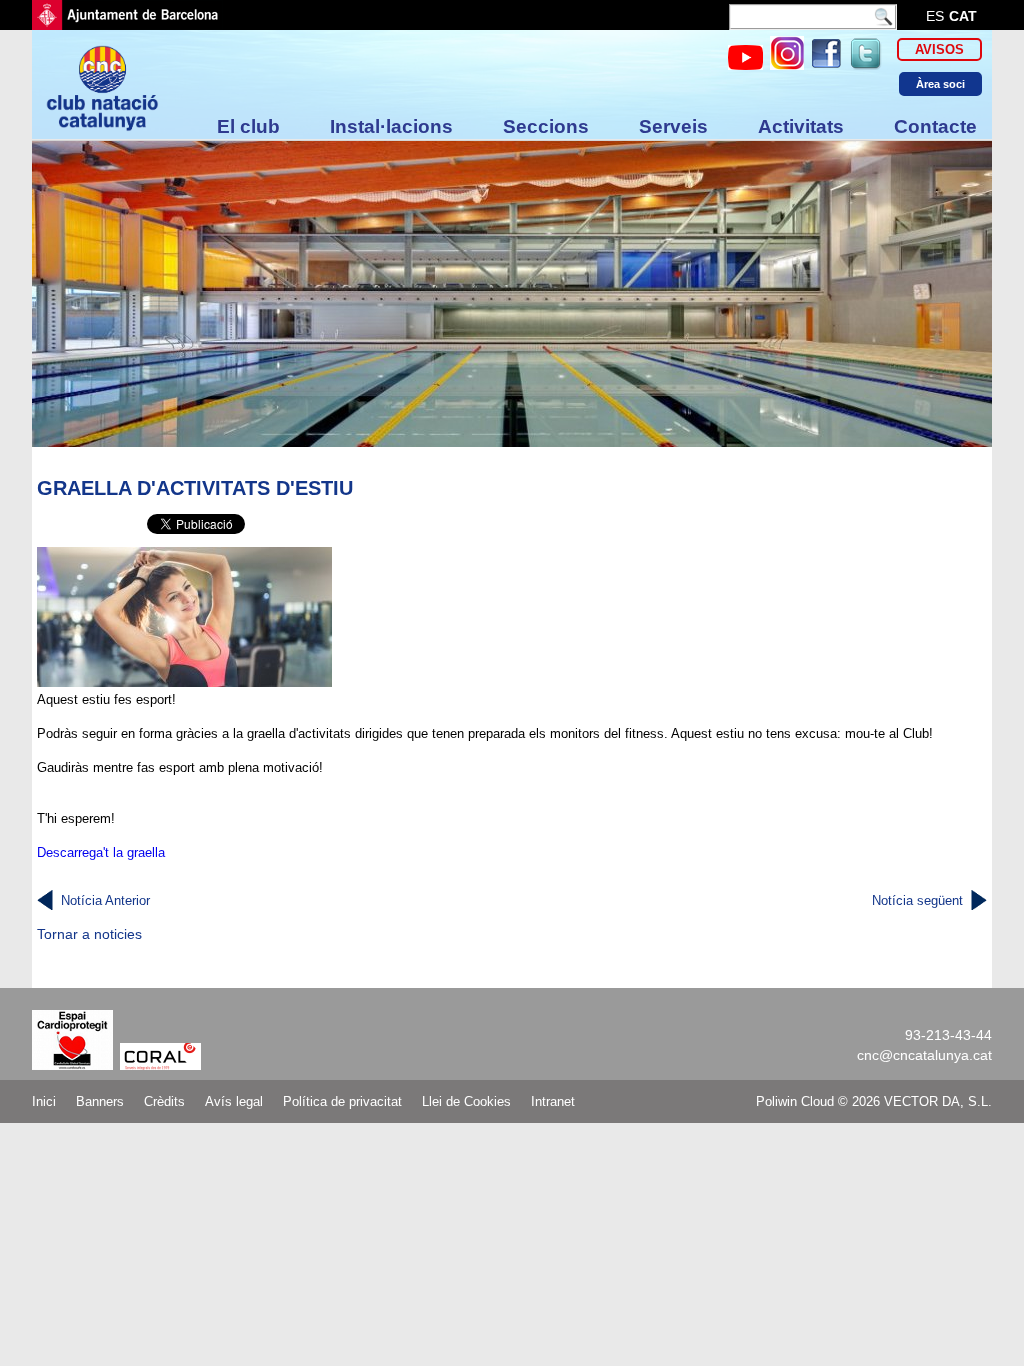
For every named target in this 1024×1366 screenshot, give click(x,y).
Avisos (939, 49)
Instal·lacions (391, 126)
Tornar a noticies (89, 934)
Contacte (935, 126)
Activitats (801, 126)
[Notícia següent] (979, 901)
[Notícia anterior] (45, 901)
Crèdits (164, 1101)
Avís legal (234, 1101)
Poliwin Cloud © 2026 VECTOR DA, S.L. (874, 1101)
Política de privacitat (342, 1101)
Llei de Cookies (466, 1101)
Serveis (673, 126)
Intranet (553, 1101)
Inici (44, 1101)
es (935, 16)
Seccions (546, 126)
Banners (100, 1101)
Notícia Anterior (105, 900)
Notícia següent (917, 900)
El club (248, 126)
